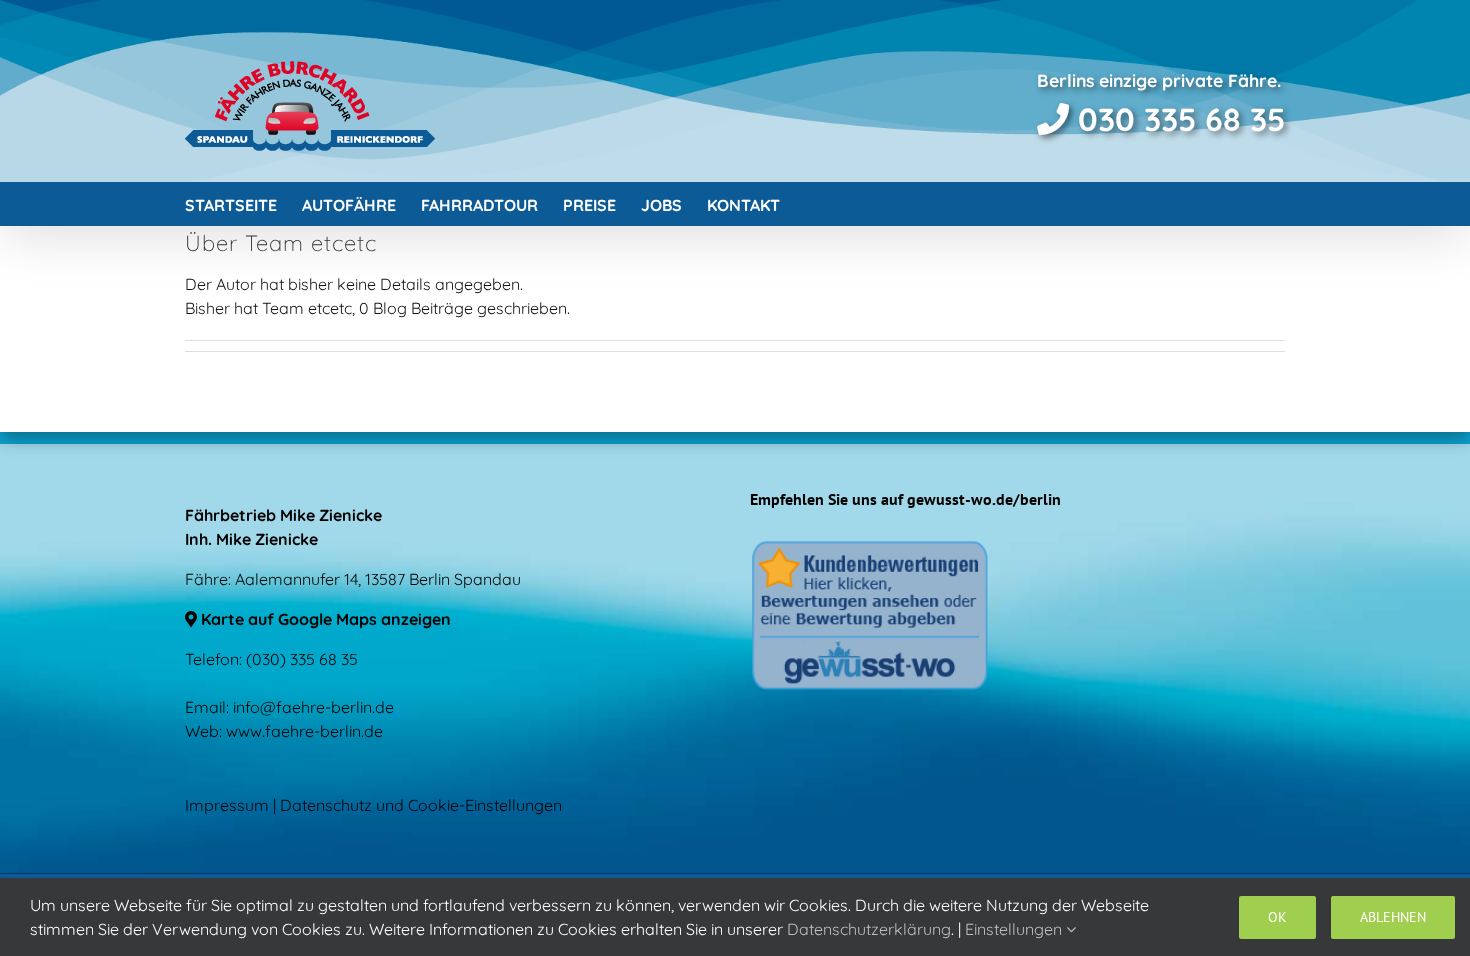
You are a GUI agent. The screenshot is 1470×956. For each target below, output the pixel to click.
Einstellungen (1015, 929)
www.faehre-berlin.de (304, 731)
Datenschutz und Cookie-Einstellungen (421, 805)
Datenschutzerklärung (869, 929)
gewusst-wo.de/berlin (984, 499)
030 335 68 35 (1177, 119)
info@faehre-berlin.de (313, 707)
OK (1277, 917)
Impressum (227, 805)
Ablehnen (1393, 917)
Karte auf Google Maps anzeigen (324, 619)
